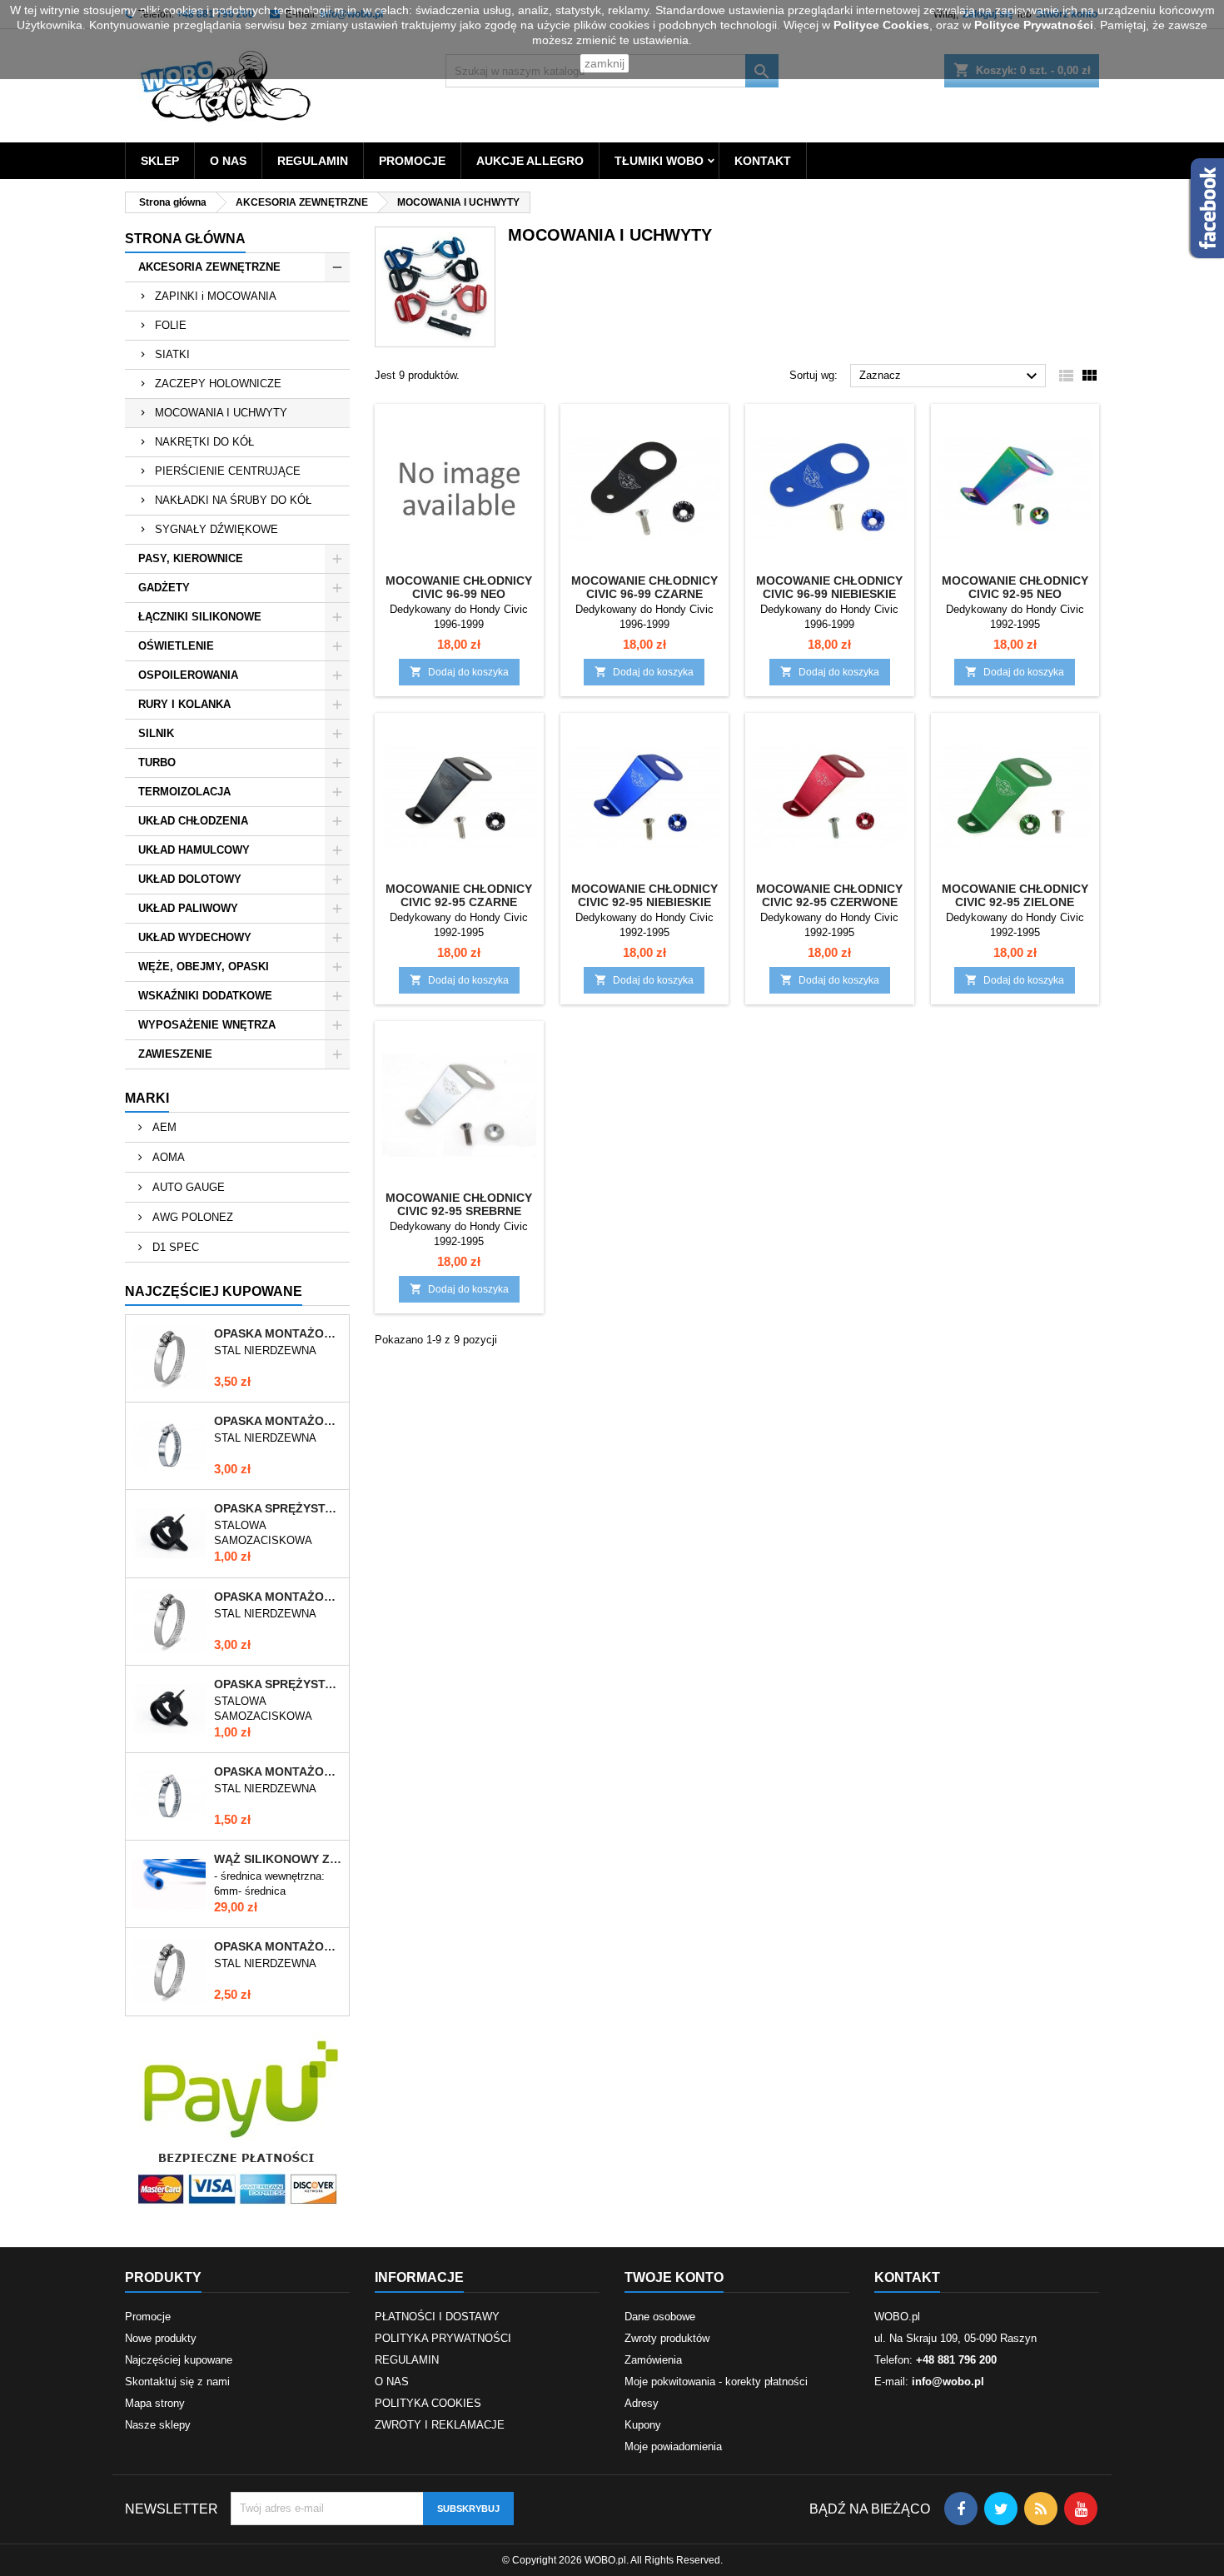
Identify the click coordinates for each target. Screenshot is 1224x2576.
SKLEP (160, 161)
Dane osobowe (660, 2317)
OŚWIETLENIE (176, 646)
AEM (163, 1127)
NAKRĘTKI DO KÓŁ (204, 442)
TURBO (157, 762)
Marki (147, 1098)
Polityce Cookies (881, 25)
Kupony (643, 2425)
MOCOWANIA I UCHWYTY (221, 413)
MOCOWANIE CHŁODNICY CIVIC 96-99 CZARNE (644, 587)
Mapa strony (155, 2403)
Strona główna (185, 239)
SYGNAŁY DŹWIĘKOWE (216, 529)
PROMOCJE (412, 161)
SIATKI (172, 354)
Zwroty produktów (667, 2338)
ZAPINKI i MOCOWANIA (216, 296)
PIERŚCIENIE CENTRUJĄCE (228, 471)
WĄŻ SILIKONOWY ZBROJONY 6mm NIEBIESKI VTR (278, 1859)
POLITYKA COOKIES (428, 2403)
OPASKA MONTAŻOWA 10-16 (278, 1771)
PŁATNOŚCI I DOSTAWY (437, 2317)
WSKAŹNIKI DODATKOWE (205, 996)
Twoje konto (674, 2277)
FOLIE (171, 325)
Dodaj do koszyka (459, 672)
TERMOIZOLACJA (184, 792)
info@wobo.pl (948, 2382)
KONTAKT (763, 161)
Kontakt (907, 2277)
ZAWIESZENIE (175, 1054)
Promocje (148, 2317)
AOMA (167, 1157)
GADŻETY (164, 588)
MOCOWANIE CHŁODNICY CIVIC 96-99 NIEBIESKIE (829, 587)
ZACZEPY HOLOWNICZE (218, 384)
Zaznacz (950, 376)
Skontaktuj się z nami (177, 2382)
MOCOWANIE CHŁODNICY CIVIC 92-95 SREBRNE (459, 1204)
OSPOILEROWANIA (188, 675)
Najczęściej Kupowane (214, 1291)
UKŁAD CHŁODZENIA (193, 821)
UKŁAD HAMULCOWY (194, 850)
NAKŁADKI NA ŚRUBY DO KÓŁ (233, 500)
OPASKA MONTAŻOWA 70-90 (278, 1421)
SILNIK (156, 733)
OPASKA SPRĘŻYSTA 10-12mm (278, 1508)
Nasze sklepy (158, 2425)
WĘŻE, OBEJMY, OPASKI (204, 967)
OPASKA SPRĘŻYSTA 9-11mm (278, 1684)
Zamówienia (653, 2360)
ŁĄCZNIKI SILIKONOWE (200, 617)
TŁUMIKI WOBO (659, 161)
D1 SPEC (174, 1247)
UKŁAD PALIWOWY (188, 908)
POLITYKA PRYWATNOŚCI (443, 2338)
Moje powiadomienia (673, 2446)
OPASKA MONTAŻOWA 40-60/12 (278, 1946)
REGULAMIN (313, 161)
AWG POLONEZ (191, 1217)
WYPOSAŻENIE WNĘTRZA (207, 1025)
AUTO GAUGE (187, 1187)
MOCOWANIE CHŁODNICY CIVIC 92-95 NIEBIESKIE (644, 895)
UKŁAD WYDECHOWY (195, 937)
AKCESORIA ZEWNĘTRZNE (209, 267)
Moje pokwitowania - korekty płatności (716, 2382)
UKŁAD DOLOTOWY (190, 879)
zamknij (605, 63)
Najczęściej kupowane (179, 2360)
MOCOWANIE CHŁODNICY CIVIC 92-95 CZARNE (459, 895)
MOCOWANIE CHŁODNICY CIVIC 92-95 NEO (1015, 587)
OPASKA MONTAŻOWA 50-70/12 (278, 1597)
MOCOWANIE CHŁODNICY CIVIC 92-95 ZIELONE (1015, 895)
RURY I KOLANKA (184, 704)
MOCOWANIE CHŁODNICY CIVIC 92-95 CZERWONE (829, 895)
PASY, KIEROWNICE (191, 558)
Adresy (642, 2403)
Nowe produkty (161, 2338)
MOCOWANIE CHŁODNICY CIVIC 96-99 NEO (459, 587)
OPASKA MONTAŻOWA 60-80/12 (278, 1333)
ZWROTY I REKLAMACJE (440, 2425)
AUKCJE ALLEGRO (530, 161)
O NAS (228, 161)
